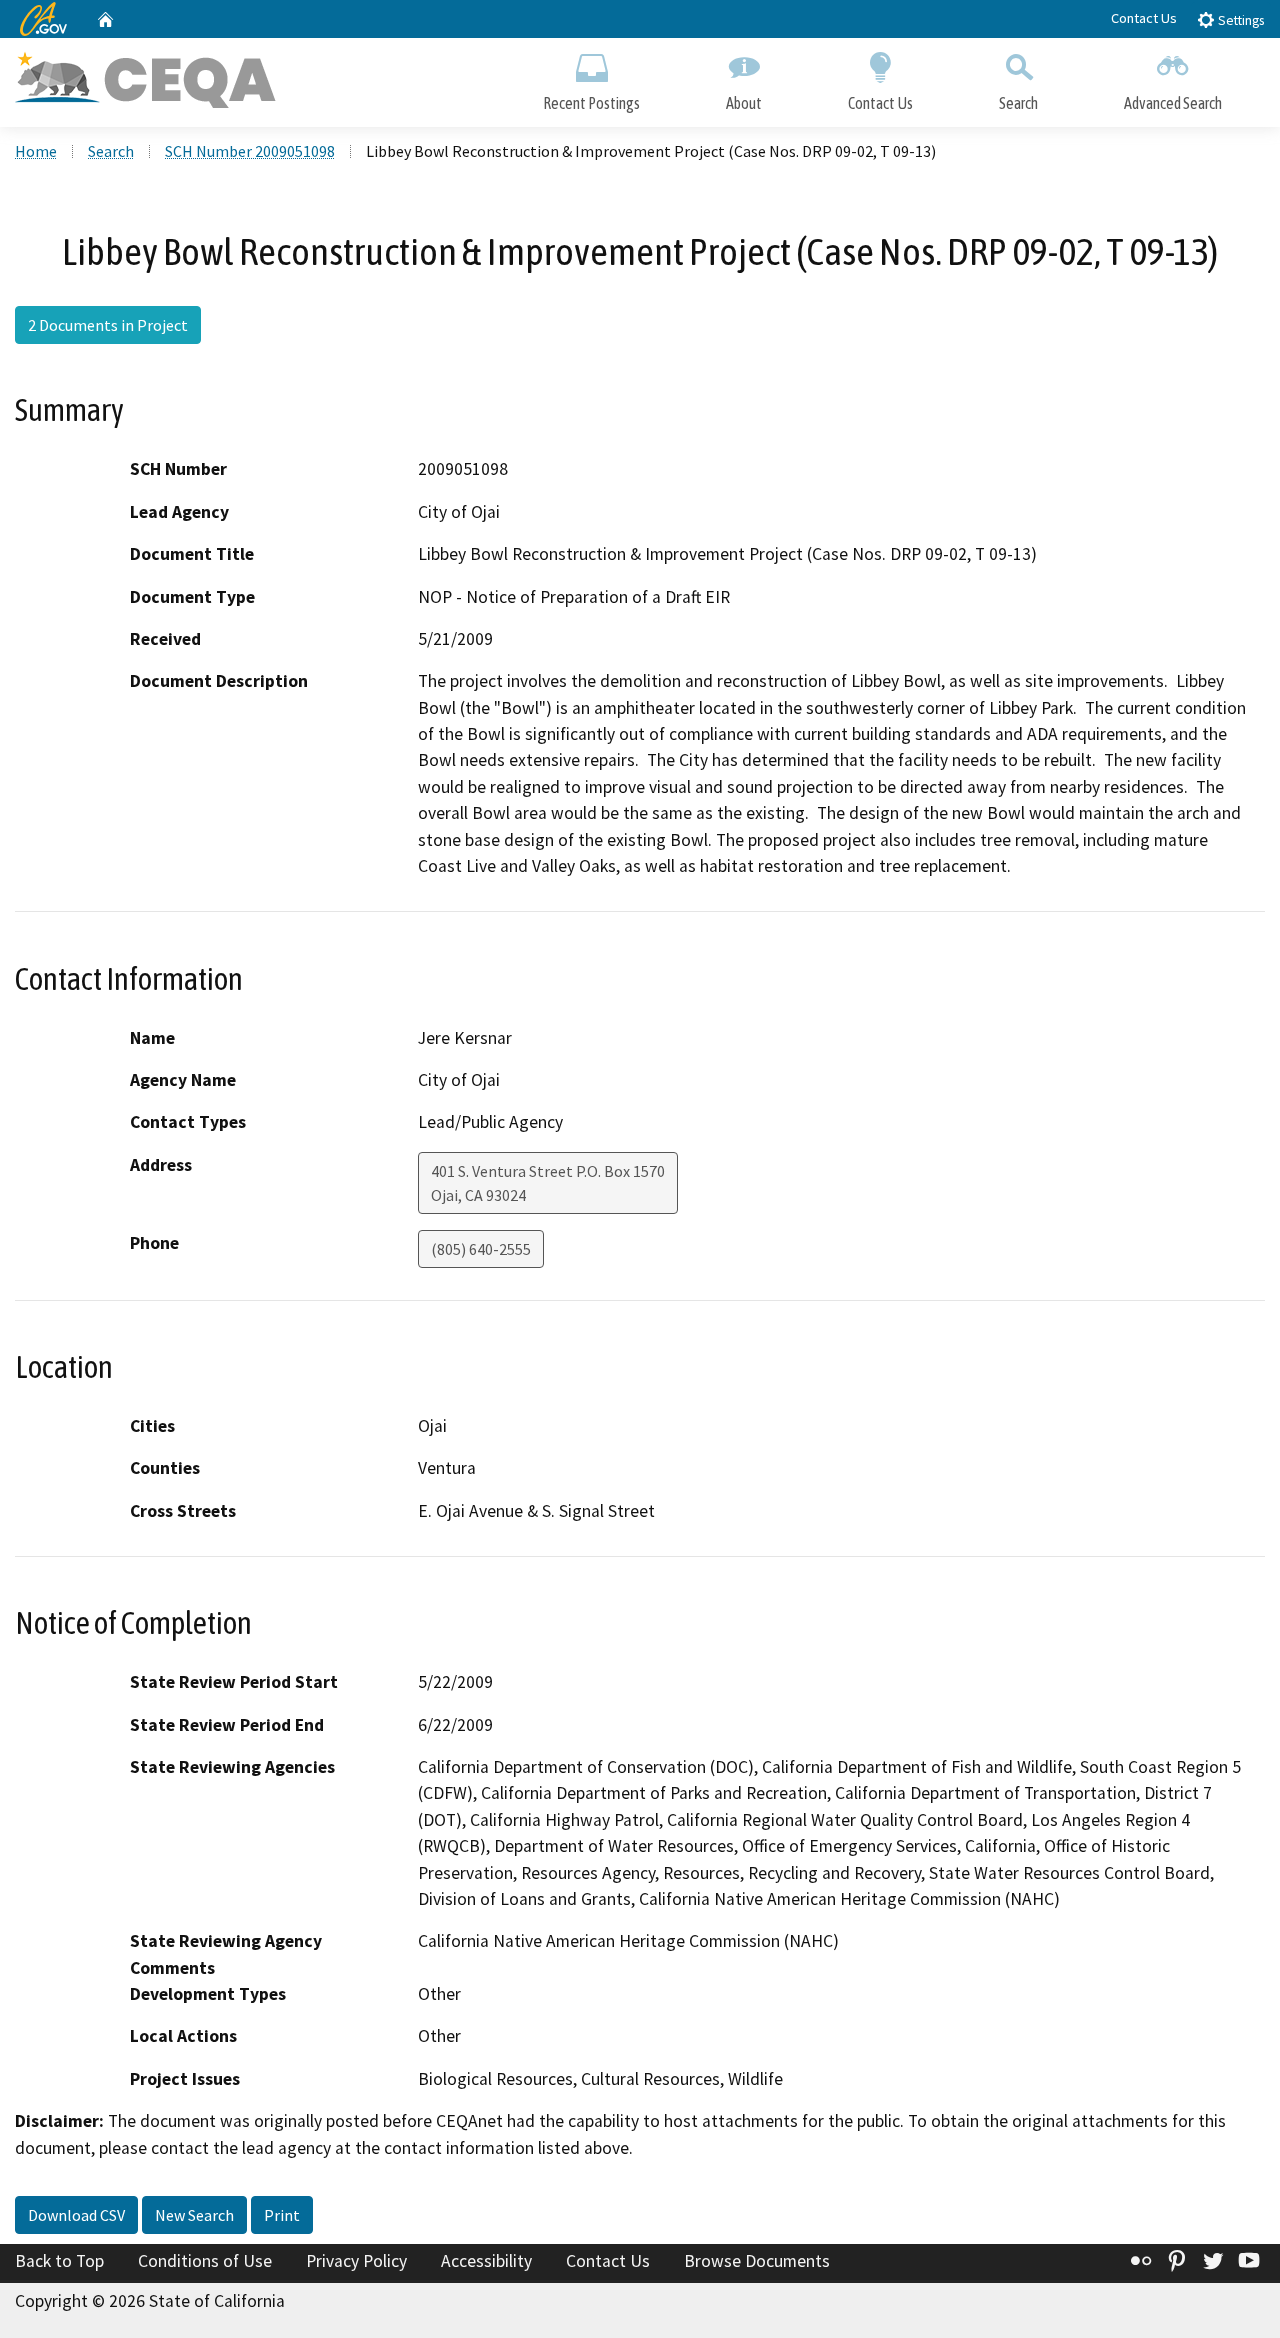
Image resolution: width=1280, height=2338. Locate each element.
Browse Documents (757, 2261)
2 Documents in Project (108, 325)
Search (1018, 103)
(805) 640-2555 (481, 1249)
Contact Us (1144, 18)
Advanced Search (1173, 103)
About (744, 103)
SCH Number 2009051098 (250, 151)
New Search (194, 2215)
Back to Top (59, 2261)
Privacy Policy (356, 2261)
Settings (1239, 20)
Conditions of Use (205, 2261)
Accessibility (486, 2261)
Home (36, 151)
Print (282, 2215)
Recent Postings (591, 103)
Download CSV (76, 2215)
